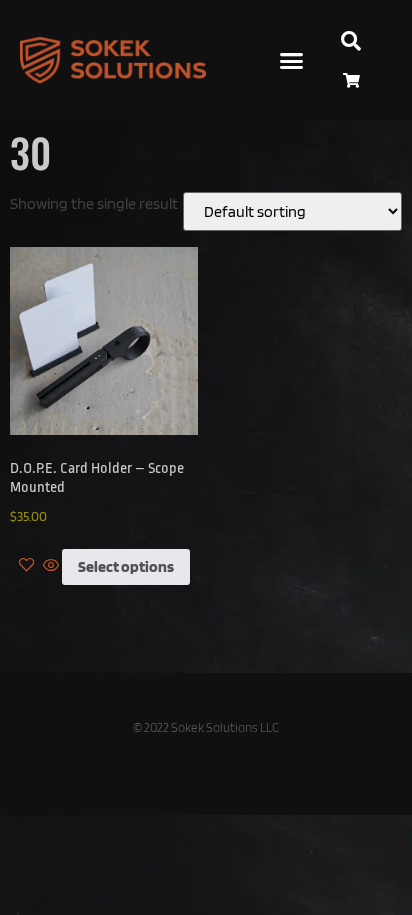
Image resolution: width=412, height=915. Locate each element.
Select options (126, 566)
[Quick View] (51, 566)
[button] (292, 60)
